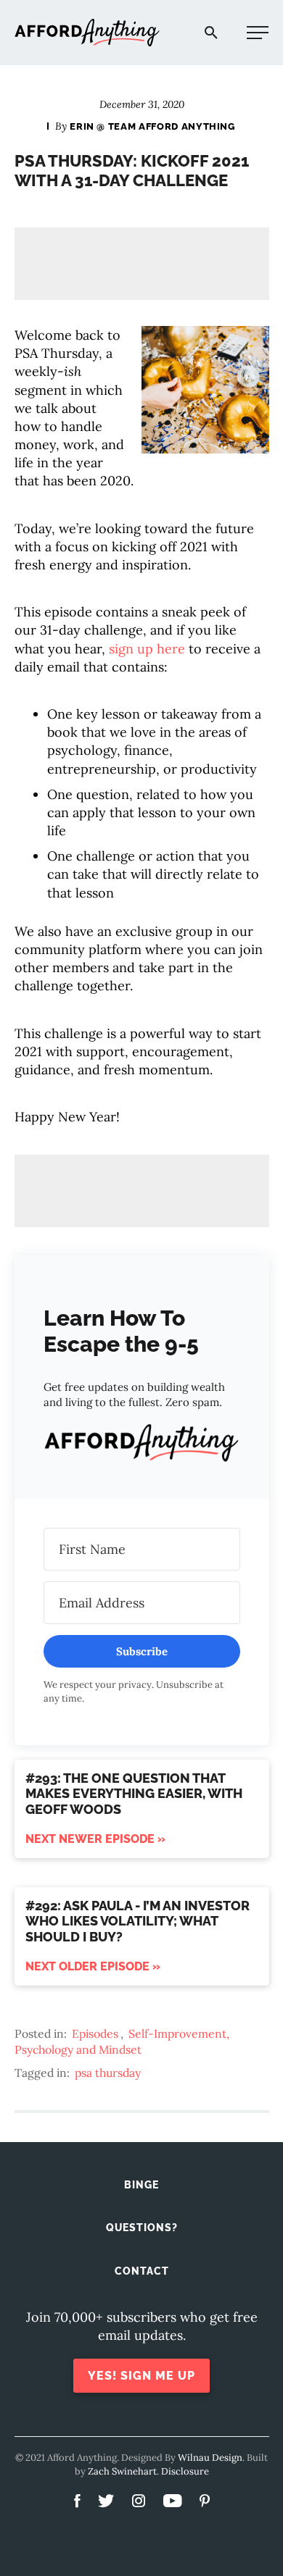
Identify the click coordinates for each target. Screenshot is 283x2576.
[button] (142, 1445)
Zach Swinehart (122, 2471)
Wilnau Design (210, 2458)
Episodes (95, 2033)
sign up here (147, 649)
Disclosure (185, 2471)
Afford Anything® (87, 33)
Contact (142, 2271)
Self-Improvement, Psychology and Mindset (122, 2041)
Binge (141, 2185)
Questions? (142, 2228)
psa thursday (108, 2073)
